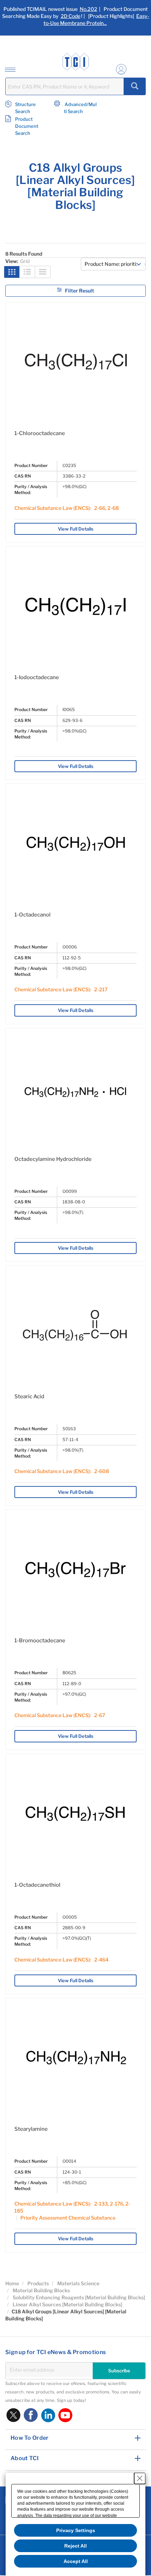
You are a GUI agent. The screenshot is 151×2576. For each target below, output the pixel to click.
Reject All (75, 2546)
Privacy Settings (76, 2530)
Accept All (76, 2561)
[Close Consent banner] (140, 2478)
